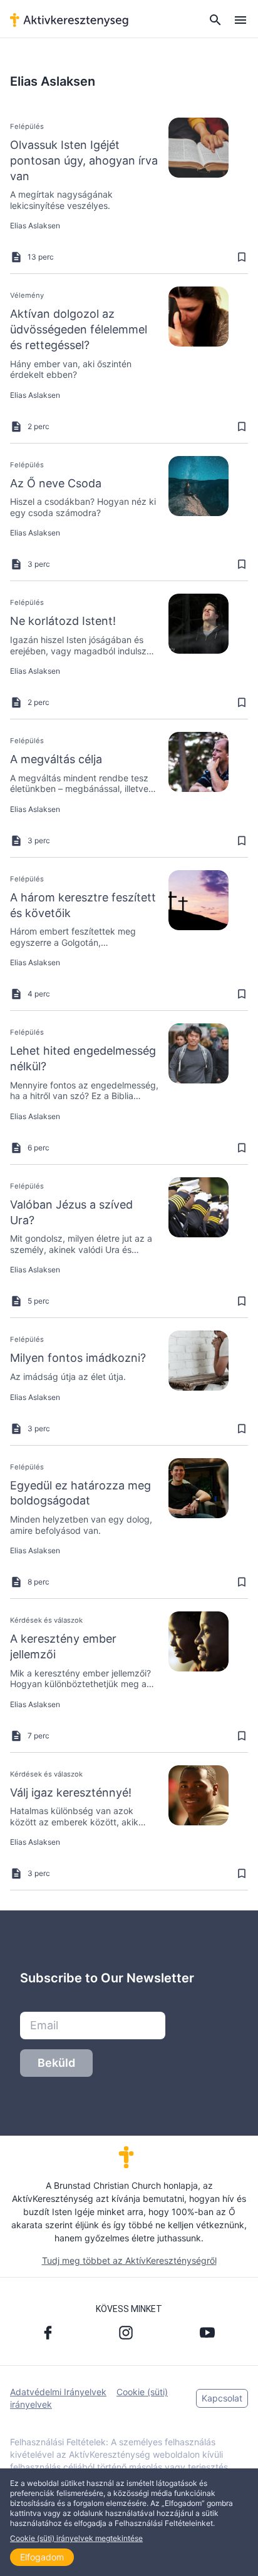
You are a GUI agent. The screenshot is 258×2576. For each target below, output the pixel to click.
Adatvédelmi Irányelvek (58, 2392)
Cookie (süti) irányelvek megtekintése (76, 2538)
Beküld (56, 2063)
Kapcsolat (222, 2398)
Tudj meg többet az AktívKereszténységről (129, 2260)
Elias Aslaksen (35, 226)
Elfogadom (42, 2557)
